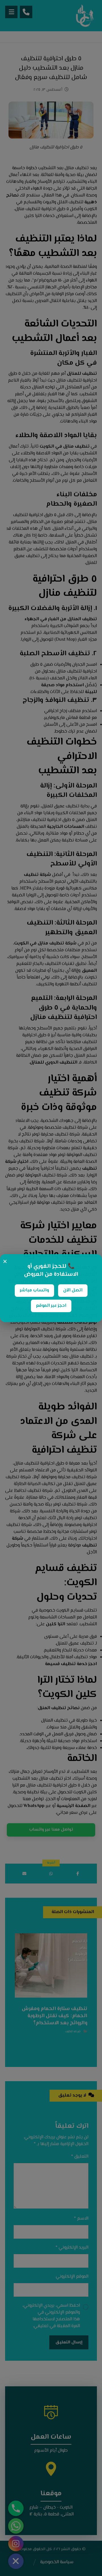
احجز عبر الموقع (51, 1306)
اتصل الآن (73, 1290)
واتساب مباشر (34, 1290)
